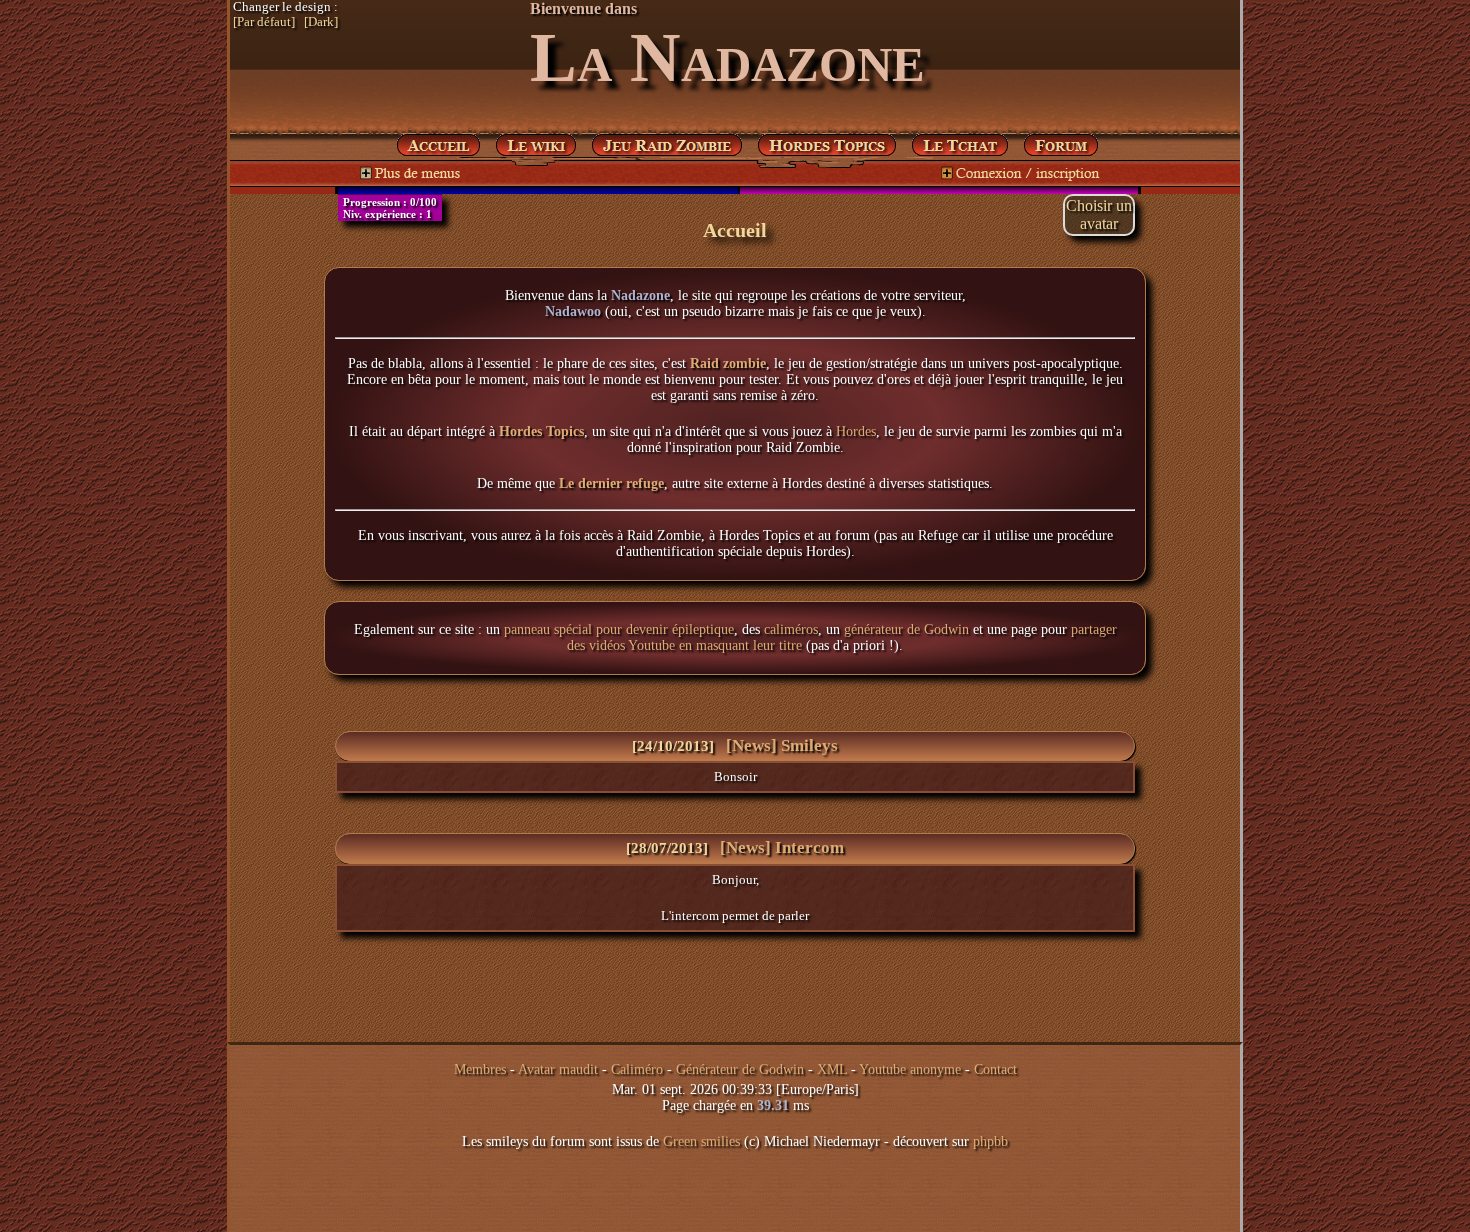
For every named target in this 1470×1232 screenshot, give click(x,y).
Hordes (856, 431)
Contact (995, 1069)
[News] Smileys (782, 745)
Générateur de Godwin (740, 1069)
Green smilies (701, 1141)
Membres (480, 1069)
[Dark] (321, 22)
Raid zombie (728, 363)
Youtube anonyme (910, 1069)
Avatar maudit (558, 1069)
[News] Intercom (782, 847)
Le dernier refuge (611, 483)
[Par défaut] (264, 22)
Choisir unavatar (1099, 214)
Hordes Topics (541, 431)
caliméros (791, 629)
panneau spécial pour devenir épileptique (619, 629)
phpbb (990, 1141)
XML (832, 1069)
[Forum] (960, 141)
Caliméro (637, 1069)
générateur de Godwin (906, 629)
